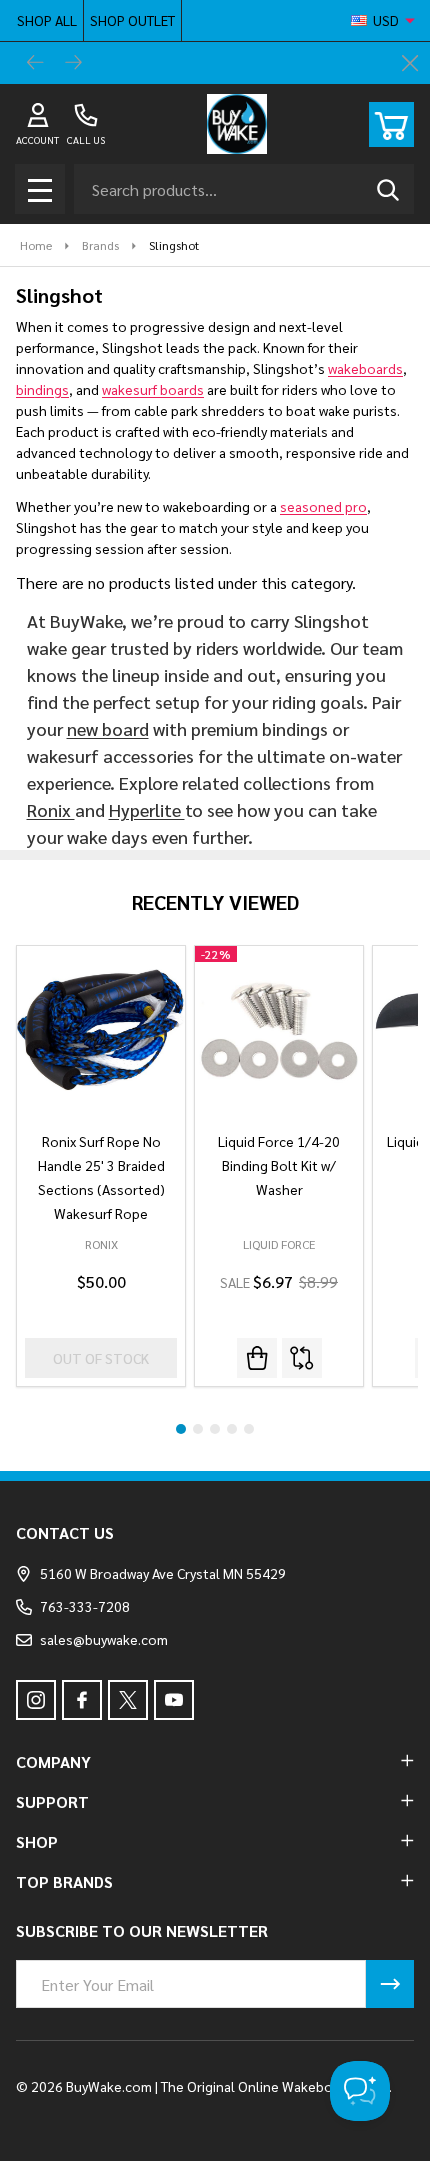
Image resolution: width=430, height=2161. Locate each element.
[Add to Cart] (257, 1358)
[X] (128, 1700)
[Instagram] (36, 1700)
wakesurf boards (153, 389)
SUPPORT (52, 1801)
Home (36, 245)
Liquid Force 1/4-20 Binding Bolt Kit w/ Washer (279, 1165)
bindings (42, 389)
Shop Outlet (132, 20)
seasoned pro (323, 506)
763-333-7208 (85, 1606)
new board (108, 728)
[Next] (74, 63)
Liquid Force (279, 1244)
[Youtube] (174, 1700)
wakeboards (365, 368)
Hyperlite (147, 809)
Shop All (47, 20)
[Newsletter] (390, 1984)
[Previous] (36, 63)
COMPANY (53, 1761)
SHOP (37, 1841)
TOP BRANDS (64, 1881)
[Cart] (391, 124)
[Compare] (302, 1358)
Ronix (51, 809)
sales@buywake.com (104, 1639)
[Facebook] (82, 1700)
